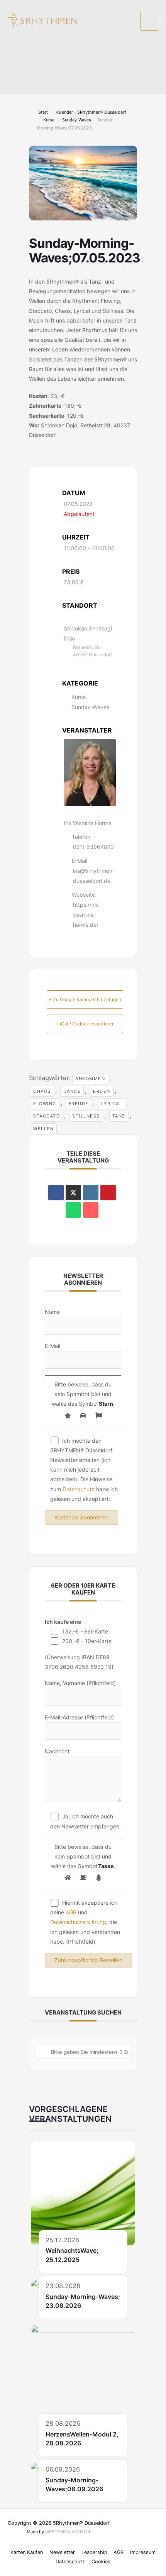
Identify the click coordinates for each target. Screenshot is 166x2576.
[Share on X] (73, 1193)
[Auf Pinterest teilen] (108, 1193)
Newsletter (62, 2552)
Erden (102, 1091)
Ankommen (90, 1079)
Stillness (86, 1116)
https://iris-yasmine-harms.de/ (87, 915)
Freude (79, 1104)
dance (72, 1091)
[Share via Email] (91, 1210)
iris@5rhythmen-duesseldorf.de (94, 876)
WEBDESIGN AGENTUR (68, 2532)
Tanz (119, 1116)
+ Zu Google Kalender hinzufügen (85, 999)
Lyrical (112, 1104)
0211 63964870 (93, 847)
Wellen (43, 1129)
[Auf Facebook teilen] (56, 1193)
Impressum (143, 2552)
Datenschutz (79, 1489)
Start (43, 112)
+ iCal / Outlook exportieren (85, 1024)
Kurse (49, 120)
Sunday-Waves (77, 120)
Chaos (42, 1091)
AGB (71, 1912)
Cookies (101, 2562)
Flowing (45, 1104)
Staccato (47, 1116)
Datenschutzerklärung (78, 1922)
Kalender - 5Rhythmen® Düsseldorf (91, 112)
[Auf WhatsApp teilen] (73, 1210)
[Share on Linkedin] (91, 1193)
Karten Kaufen (27, 2552)
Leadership (94, 2552)
